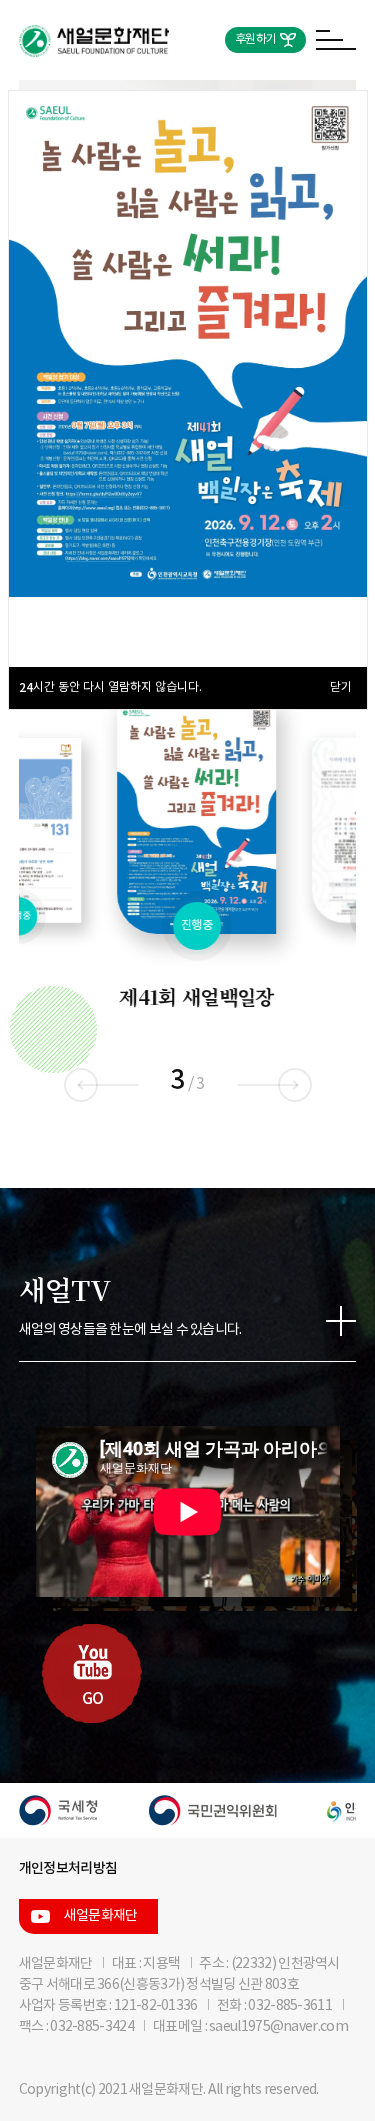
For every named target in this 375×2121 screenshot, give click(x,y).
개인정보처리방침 (68, 1868)
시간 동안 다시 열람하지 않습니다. (110, 688)
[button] (294, 1084)
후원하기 (255, 39)
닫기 (341, 687)
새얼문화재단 (101, 1916)
